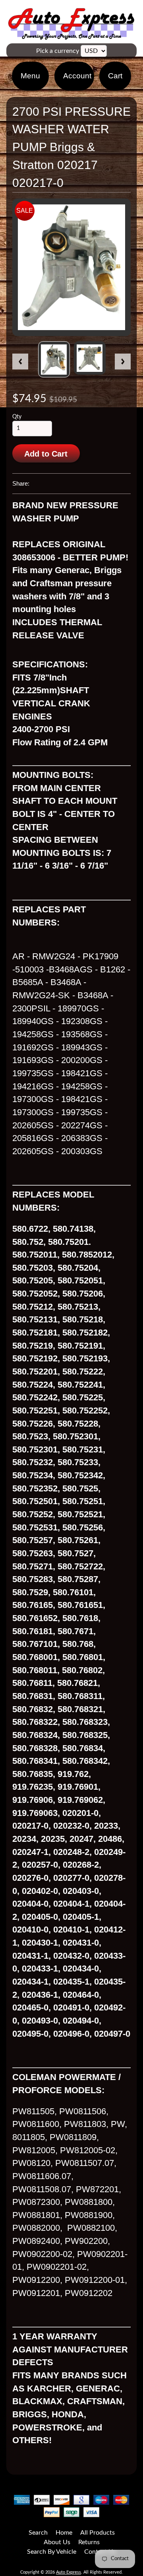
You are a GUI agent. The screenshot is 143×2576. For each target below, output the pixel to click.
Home (64, 2533)
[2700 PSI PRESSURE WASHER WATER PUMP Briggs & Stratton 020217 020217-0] (54, 359)
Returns (89, 2542)
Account (77, 76)
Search (38, 2533)
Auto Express (69, 2572)
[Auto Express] (71, 35)
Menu (30, 76)
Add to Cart (46, 454)
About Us (57, 2542)
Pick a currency (58, 51)
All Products (98, 2533)
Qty (17, 417)
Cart (115, 76)
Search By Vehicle (52, 2552)
